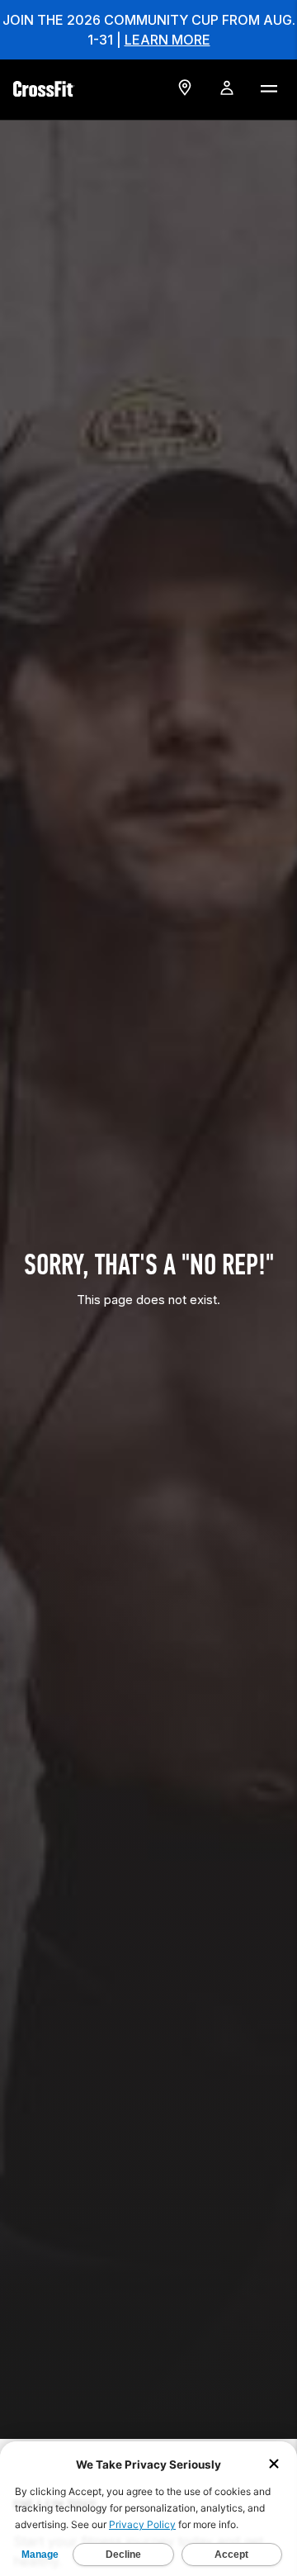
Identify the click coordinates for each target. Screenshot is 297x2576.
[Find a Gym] (185, 88)
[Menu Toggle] (268, 88)
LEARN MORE (167, 40)
